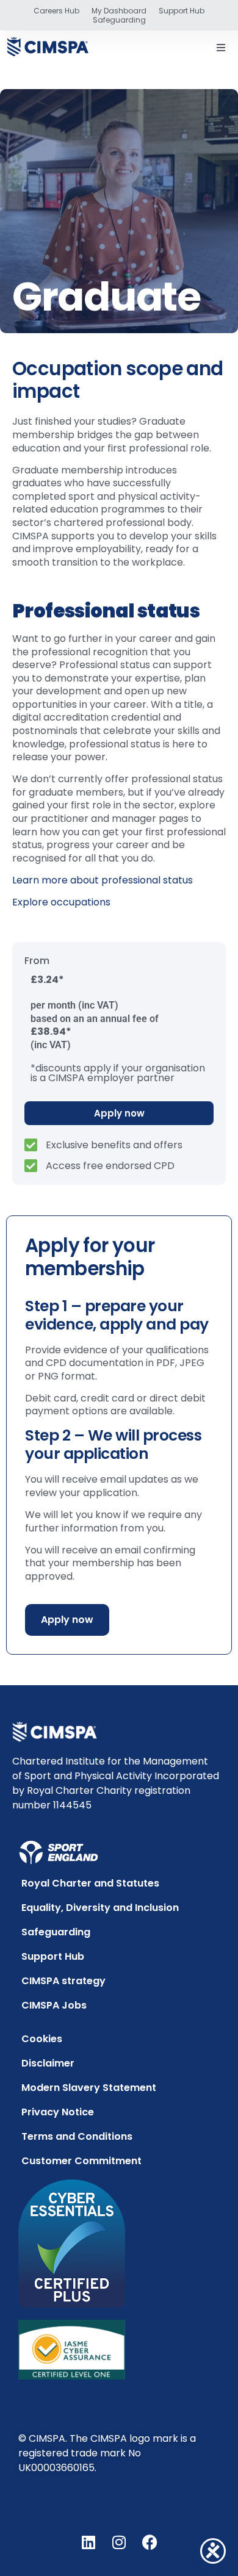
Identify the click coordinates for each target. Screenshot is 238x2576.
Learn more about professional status (103, 880)
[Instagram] (119, 2542)
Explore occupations (61, 902)
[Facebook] (150, 2542)
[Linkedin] (88, 2542)
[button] (221, 48)
